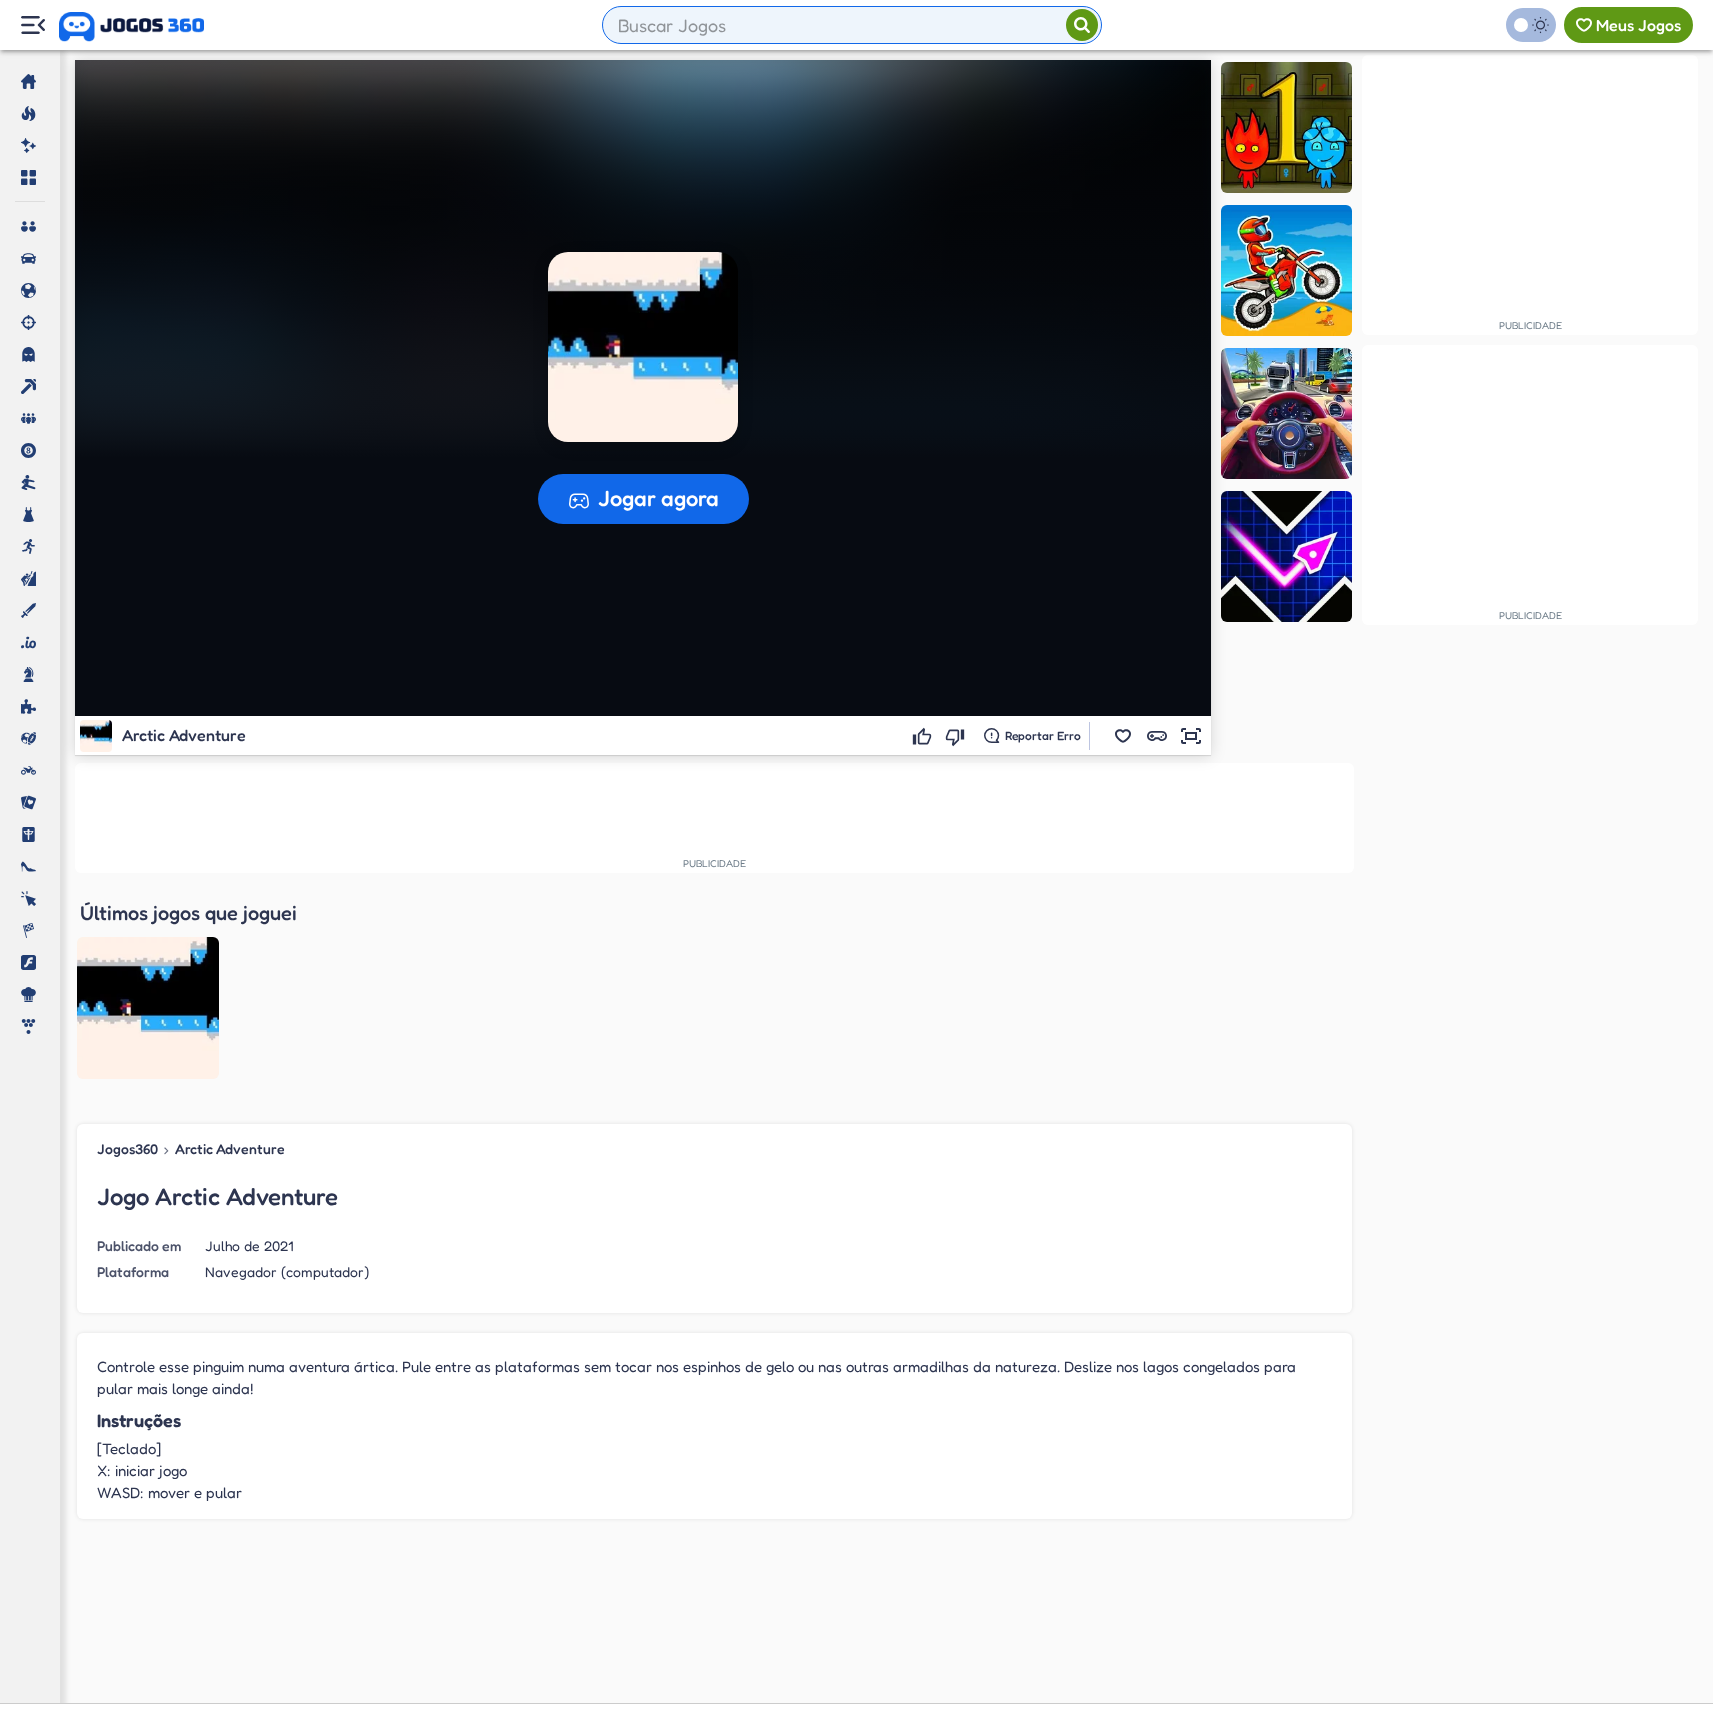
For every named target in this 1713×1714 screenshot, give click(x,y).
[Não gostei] (957, 736)
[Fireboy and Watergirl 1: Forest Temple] (1286, 127)
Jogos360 (127, 1148)
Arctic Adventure (230, 1148)
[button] (1123, 736)
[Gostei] (924, 736)
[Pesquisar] (1082, 25)
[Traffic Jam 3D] (1286, 413)
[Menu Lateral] (32, 25)
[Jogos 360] (131, 27)
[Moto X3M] (1286, 270)
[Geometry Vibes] (1286, 556)
